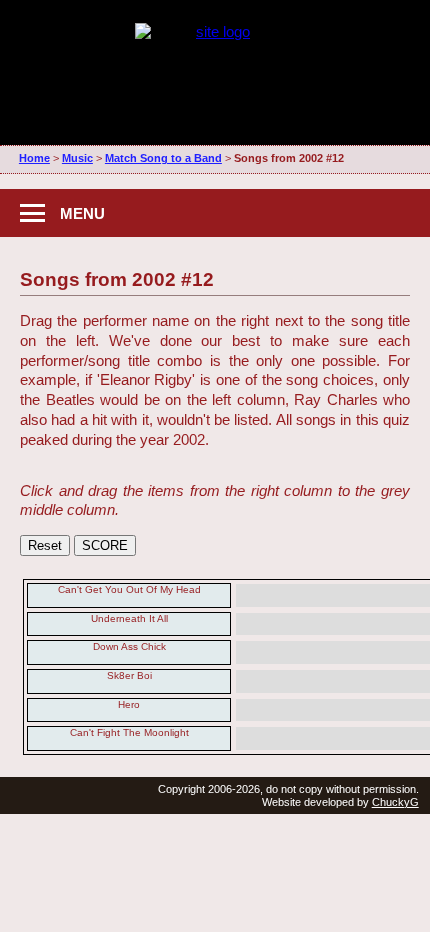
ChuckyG (395, 802)
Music (77, 158)
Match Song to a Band (163, 158)
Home (34, 158)
